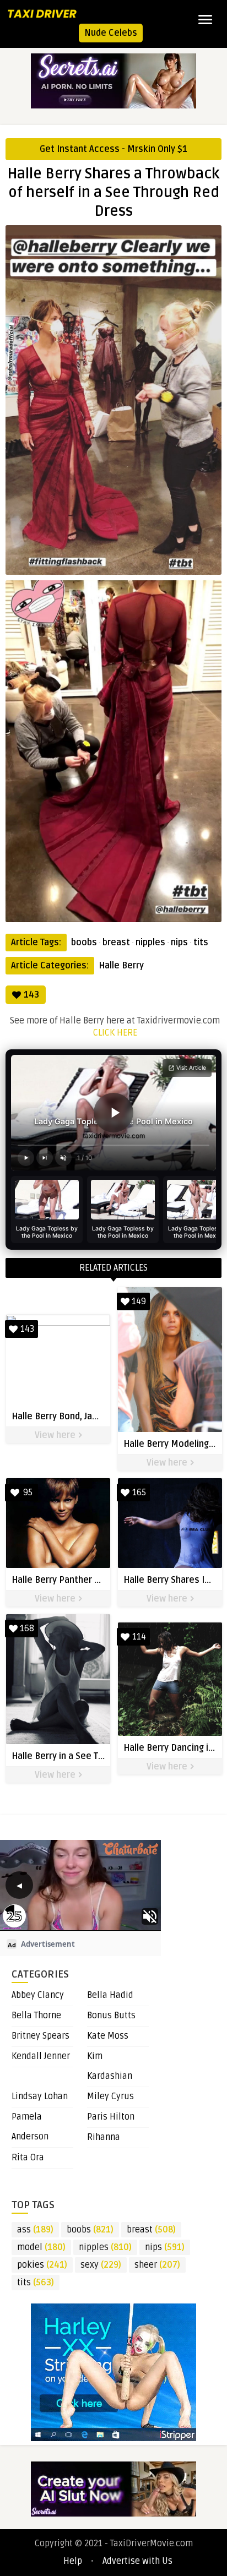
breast (116, 943)
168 (27, 1629)
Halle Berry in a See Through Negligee (89, 1756)
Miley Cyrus (110, 2096)
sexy (101, 2265)
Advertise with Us (137, 2561)
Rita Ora (28, 2158)
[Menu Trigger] (205, 19)
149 (139, 1301)
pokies (42, 2265)
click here (115, 1033)
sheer (157, 2265)
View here (56, 1435)
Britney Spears (40, 2036)
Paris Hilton (111, 2117)
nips (179, 943)
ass (35, 2230)
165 (139, 1493)
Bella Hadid (110, 1995)
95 (28, 1493)
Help (73, 2561)
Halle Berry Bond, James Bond (72, 1417)
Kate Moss (108, 2036)
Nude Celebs (111, 33)
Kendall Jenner (41, 2056)
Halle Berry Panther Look (63, 1580)
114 (139, 1637)
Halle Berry (121, 966)
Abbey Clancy (38, 1995)
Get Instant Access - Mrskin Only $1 (113, 149)
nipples (150, 943)
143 (31, 995)
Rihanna (104, 2137)
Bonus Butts (111, 2016)
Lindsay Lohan (40, 2096)
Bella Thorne (36, 2016)
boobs (84, 943)
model (41, 2247)
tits (201, 943)
